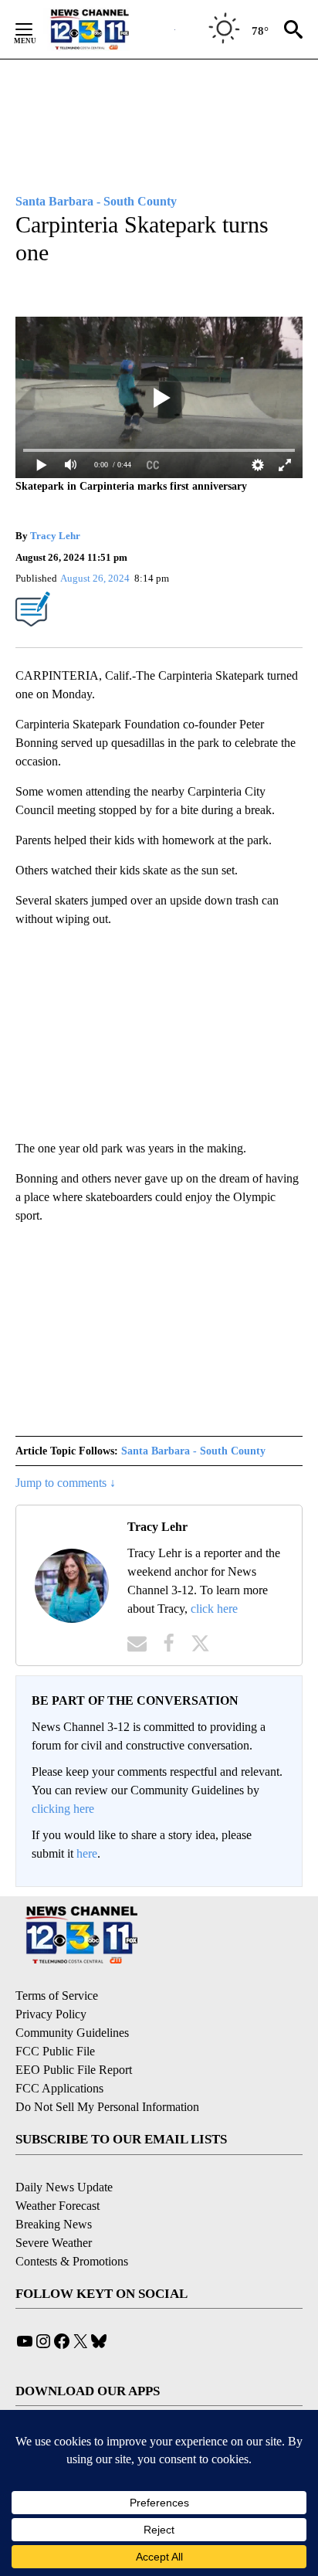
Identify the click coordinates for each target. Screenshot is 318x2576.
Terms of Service (57, 1996)
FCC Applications (59, 2088)
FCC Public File (55, 2051)
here (87, 1853)
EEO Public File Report (74, 2070)
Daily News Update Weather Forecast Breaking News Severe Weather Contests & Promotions (72, 2224)
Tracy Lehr (55, 536)
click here (214, 1609)
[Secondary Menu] (36, 29)
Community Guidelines (72, 2033)
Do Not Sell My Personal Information (107, 2107)
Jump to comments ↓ (66, 1483)
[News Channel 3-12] (109, 29)
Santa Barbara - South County (193, 1451)
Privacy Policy (51, 2014)
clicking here (63, 1809)
